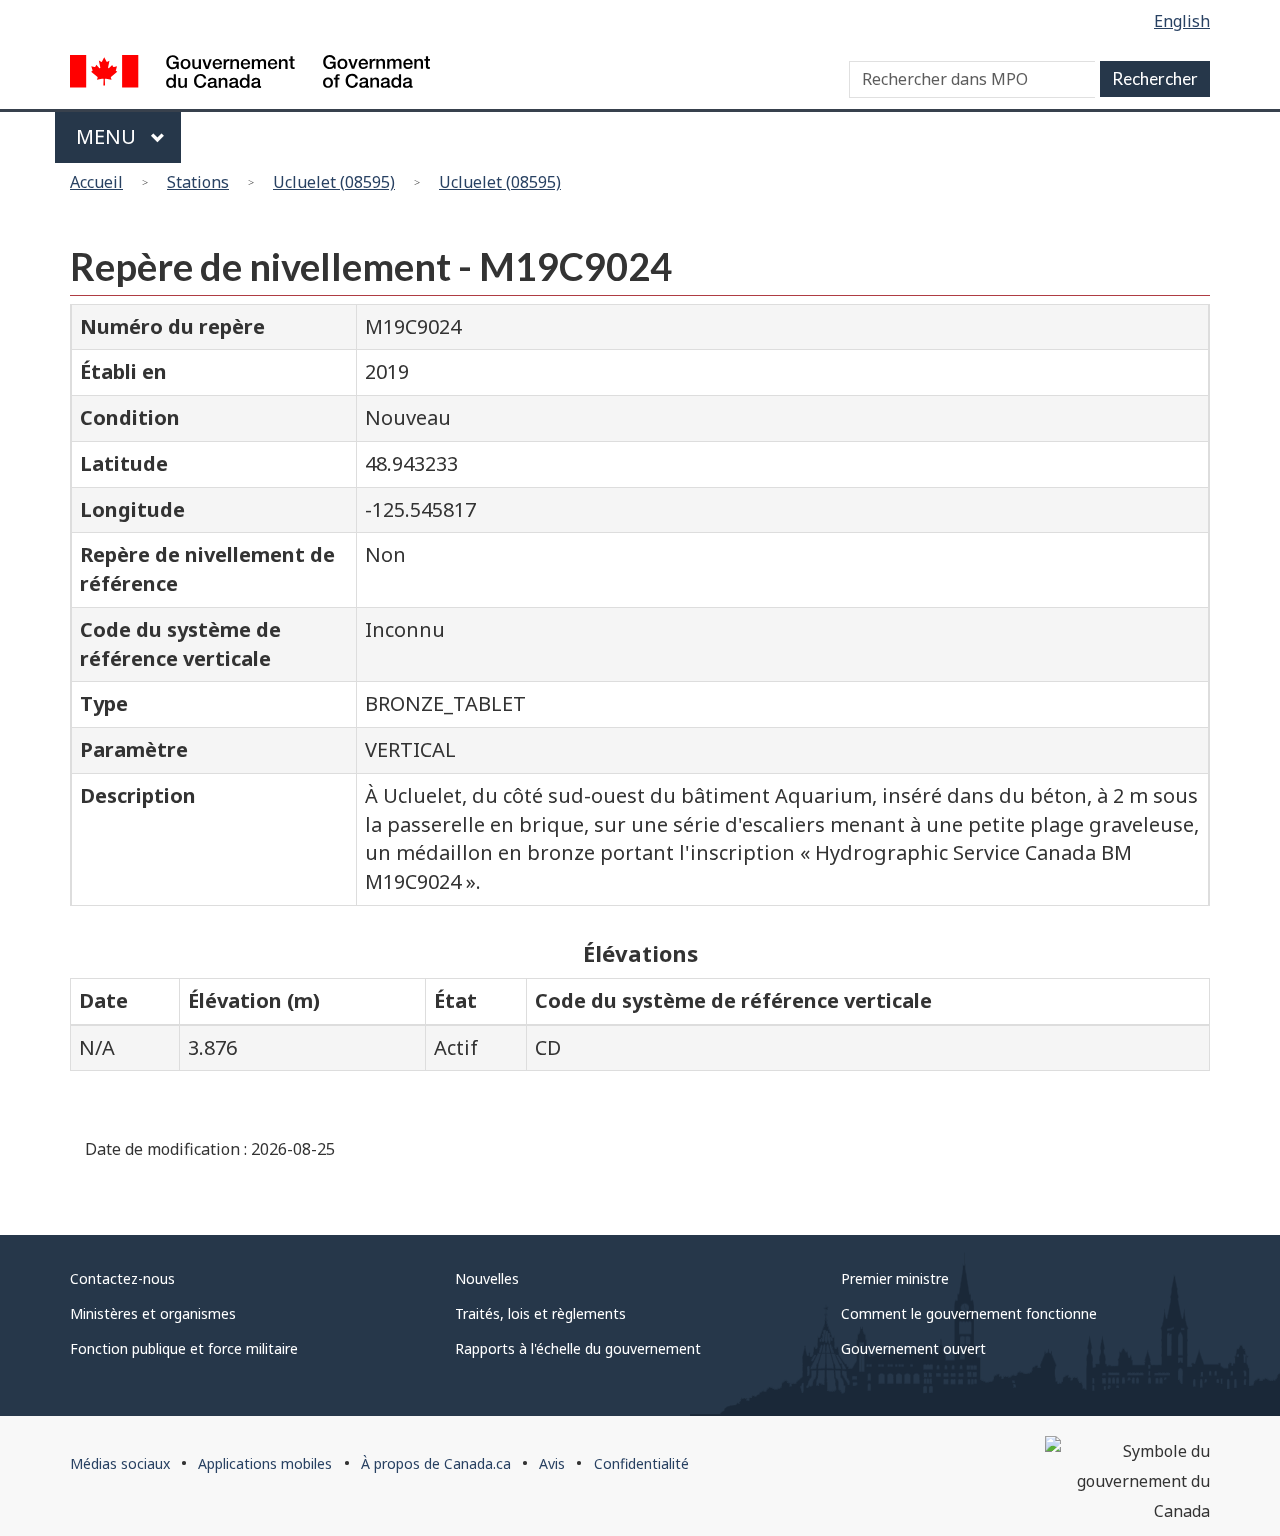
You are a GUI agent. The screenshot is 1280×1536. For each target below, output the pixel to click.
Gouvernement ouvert (913, 1348)
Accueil (96, 182)
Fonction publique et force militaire (184, 1348)
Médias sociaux (120, 1463)
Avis (552, 1463)
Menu (108, 136)
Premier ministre (895, 1278)
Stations (198, 182)
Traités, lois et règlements (540, 1313)
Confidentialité (641, 1463)
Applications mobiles (265, 1463)
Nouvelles (487, 1278)
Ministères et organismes (153, 1313)
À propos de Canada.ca (436, 1463)
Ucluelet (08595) (334, 182)
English (1182, 21)
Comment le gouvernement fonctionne (969, 1313)
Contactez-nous (122, 1278)
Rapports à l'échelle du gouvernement (578, 1348)
